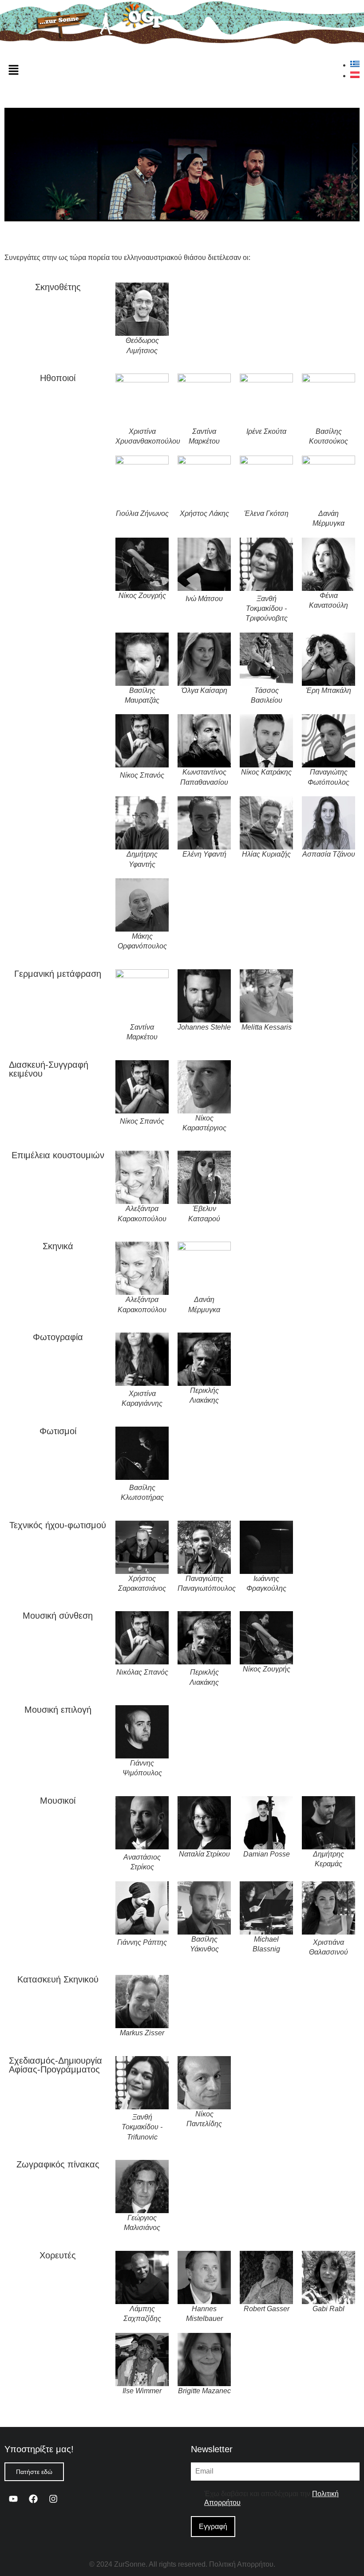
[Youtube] (13, 2499)
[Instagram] (53, 2499)
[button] (13, 71)
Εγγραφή (213, 2527)
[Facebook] (33, 2499)
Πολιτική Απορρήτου (241, 2564)
